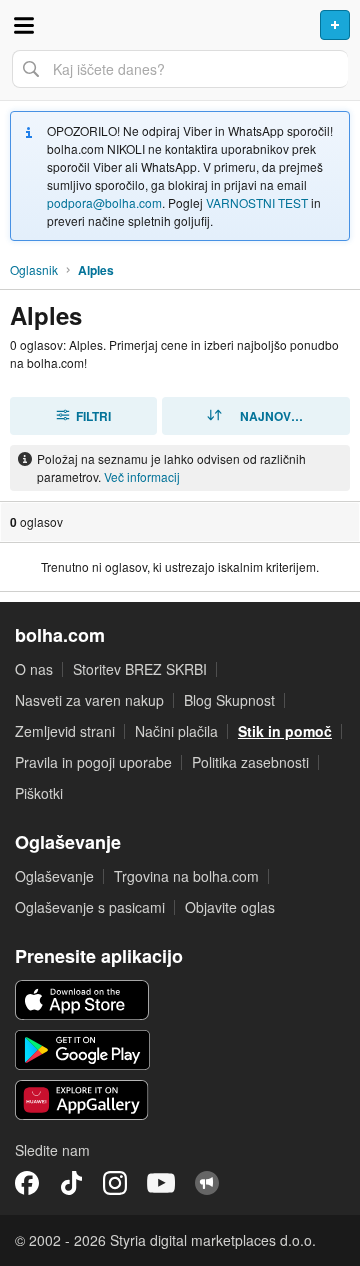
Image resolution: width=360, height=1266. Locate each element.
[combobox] (180, 69)
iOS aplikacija (82, 1000)
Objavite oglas (230, 907)
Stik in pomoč (285, 731)
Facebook (27, 1183)
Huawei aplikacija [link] (82, 1100)
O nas (34, 669)
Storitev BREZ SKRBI (140, 669)
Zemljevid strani (65, 731)
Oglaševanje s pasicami (90, 907)
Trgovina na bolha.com (186, 876)
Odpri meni (24, 25)
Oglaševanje (54, 876)
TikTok (71, 1183)
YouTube (161, 1183)
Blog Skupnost (229, 700)
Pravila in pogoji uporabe (93, 762)
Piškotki (39, 793)
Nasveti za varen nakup (89, 700)
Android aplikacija (82, 1050)
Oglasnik (34, 269)
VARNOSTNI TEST (257, 202)
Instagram (115, 1183)
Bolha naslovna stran (180, 25)
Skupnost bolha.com (207, 1183)
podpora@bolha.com (104, 202)
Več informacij (142, 476)
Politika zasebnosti (250, 762)
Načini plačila (176, 731)
